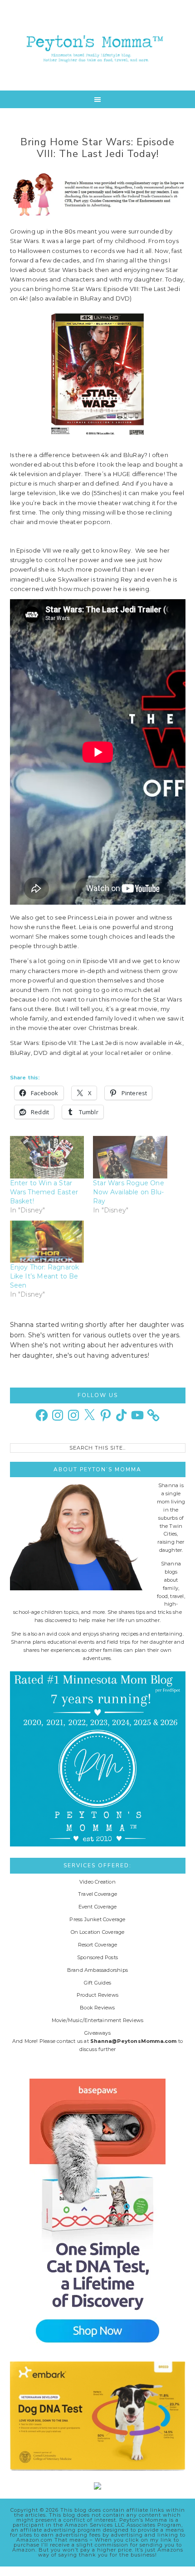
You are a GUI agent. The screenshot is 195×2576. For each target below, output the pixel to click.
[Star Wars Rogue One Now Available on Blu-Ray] (130, 1157)
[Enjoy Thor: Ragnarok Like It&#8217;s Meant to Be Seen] (47, 1242)
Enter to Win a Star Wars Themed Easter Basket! (44, 1192)
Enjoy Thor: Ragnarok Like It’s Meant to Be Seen (45, 1276)
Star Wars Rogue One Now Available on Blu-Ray (129, 1192)
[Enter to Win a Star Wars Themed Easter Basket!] (47, 1157)
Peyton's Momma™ (98, 45)
